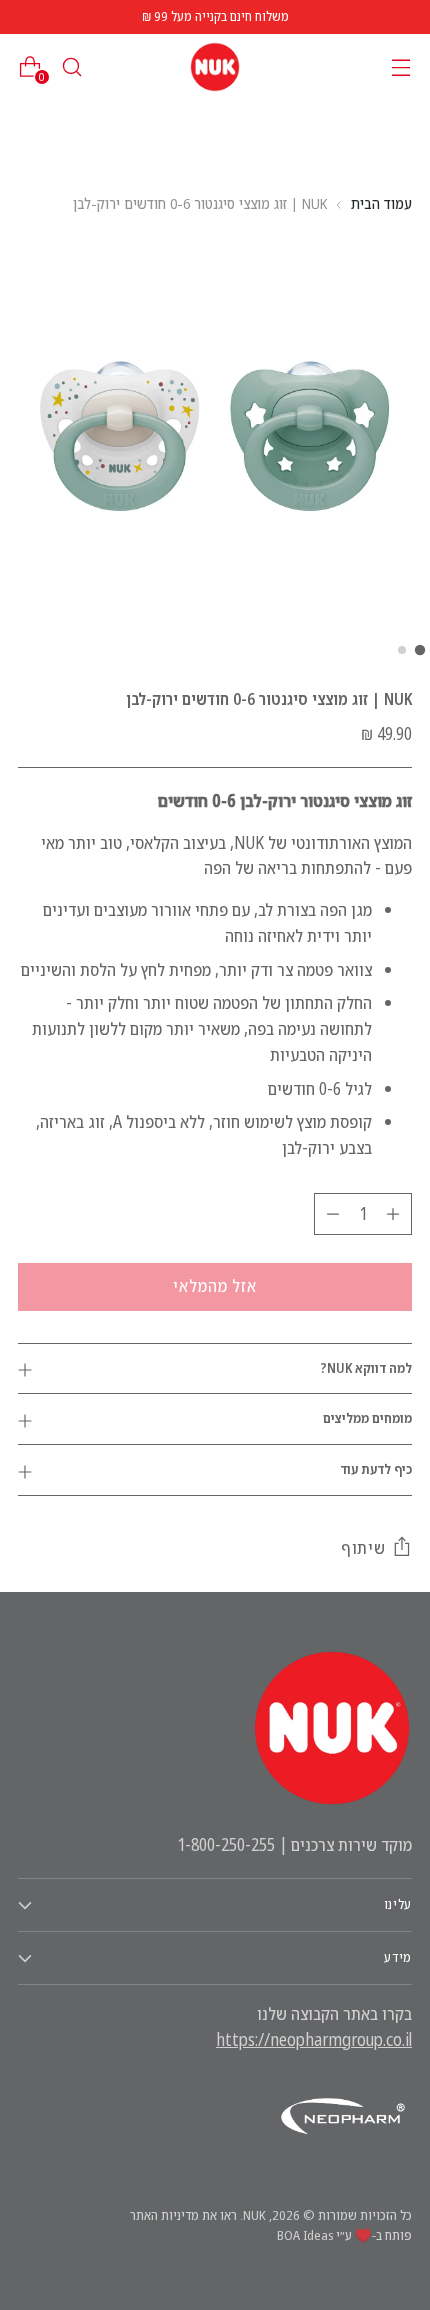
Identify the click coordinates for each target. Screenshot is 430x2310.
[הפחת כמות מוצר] (333, 1214)
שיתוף (363, 1547)
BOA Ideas (305, 2235)
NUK (254, 2215)
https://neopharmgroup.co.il (314, 2039)
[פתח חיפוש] (71, 67)
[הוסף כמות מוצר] (393, 1214)
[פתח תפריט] (400, 67)
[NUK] (215, 67)
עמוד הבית (381, 203)
